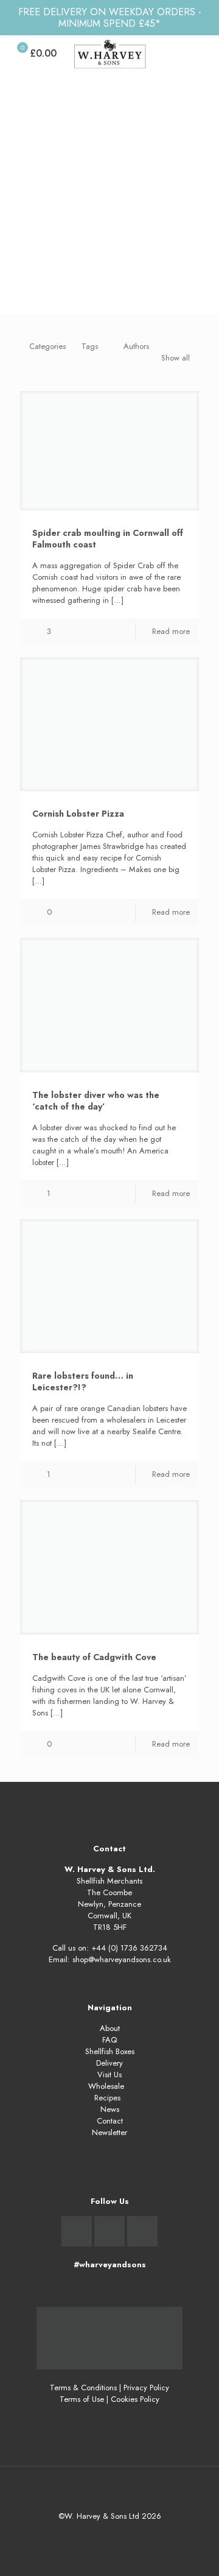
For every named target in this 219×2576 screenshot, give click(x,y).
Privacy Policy (146, 2388)
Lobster (154, 246)
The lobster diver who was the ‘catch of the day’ (96, 1101)
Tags (90, 346)
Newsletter (109, 2132)
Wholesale (106, 2086)
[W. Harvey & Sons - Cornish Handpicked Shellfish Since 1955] (109, 54)
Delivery (109, 2063)
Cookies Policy (135, 2399)
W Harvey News (92, 246)
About (110, 2028)
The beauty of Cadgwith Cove (94, 1657)
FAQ (109, 2040)
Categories (47, 346)
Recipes (107, 2098)
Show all (176, 358)
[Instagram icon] (123, 2533)
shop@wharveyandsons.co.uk (122, 1959)
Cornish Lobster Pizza (78, 814)
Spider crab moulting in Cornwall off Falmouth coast (108, 539)
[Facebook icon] (97, 2533)
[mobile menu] (203, 54)
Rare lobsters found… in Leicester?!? (83, 1381)
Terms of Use (82, 2399)
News (110, 2109)
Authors (136, 346)
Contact (110, 2121)
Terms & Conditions (83, 2388)
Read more (171, 631)
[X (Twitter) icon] (110, 2533)
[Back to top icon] (109, 2491)
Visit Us (109, 2075)
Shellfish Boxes (110, 2051)
